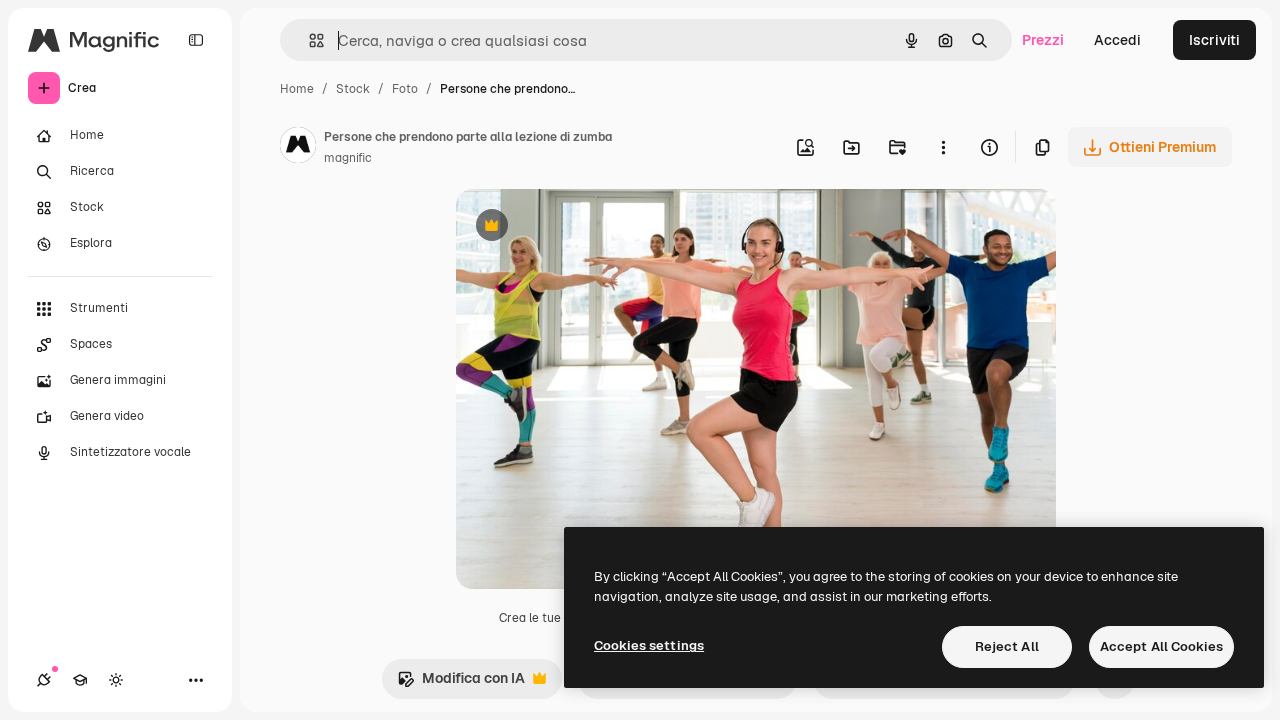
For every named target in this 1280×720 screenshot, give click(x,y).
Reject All (1007, 646)
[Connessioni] (44, 680)
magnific (348, 158)
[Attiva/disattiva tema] (116, 680)
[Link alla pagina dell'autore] (298, 148)
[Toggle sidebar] (196, 40)
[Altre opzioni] (943, 147)
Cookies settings (649, 645)
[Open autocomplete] (308, 40)
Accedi (1117, 40)
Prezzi (1043, 40)
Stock (353, 89)
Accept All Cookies (1161, 646)
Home (297, 89)
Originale (588, 227)
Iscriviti (1214, 40)
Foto (405, 89)
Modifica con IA (461, 683)
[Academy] (80, 680)
